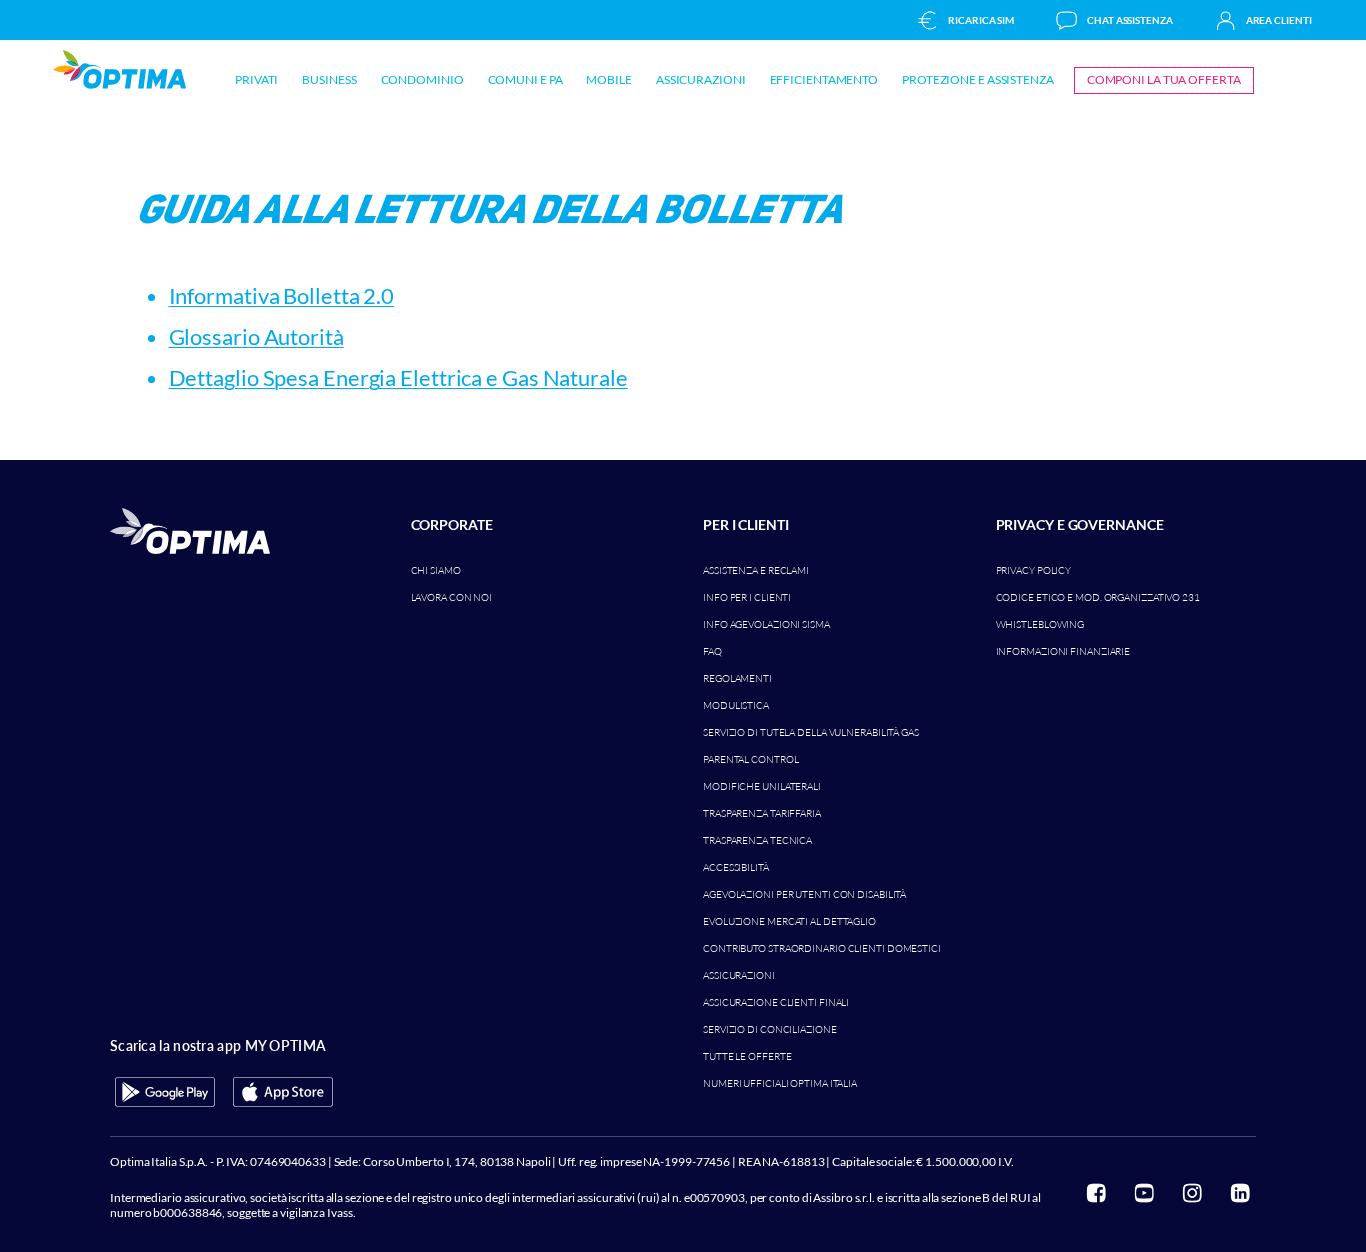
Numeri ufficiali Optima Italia (780, 1083)
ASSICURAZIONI (701, 79)
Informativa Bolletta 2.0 (282, 295)
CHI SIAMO (436, 570)
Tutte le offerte (747, 1056)
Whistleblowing (1040, 624)
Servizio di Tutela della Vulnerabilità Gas (811, 732)
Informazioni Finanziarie (1063, 651)
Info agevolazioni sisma (766, 624)
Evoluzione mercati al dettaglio (789, 921)
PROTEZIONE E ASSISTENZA (978, 79)
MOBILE (608, 79)
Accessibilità (736, 867)
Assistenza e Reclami (756, 570)
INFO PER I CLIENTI (747, 597)
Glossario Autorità (256, 336)
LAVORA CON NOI (452, 597)
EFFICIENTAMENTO (824, 79)
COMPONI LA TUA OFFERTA (1164, 80)
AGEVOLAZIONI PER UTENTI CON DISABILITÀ (804, 894)
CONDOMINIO (422, 79)
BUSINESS (329, 79)
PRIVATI (256, 79)
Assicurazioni (739, 975)
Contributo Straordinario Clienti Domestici (822, 948)
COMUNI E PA (525, 79)
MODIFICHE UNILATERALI (762, 786)
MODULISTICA (736, 705)
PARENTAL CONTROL (750, 759)
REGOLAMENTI (737, 678)
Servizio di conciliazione (770, 1029)
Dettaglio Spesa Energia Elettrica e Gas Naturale (398, 377)
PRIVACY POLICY (1034, 570)
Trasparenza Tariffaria (762, 813)
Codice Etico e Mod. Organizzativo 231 (1098, 597)
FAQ (712, 651)
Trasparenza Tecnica (757, 840)
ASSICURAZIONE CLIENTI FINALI (776, 1002)
